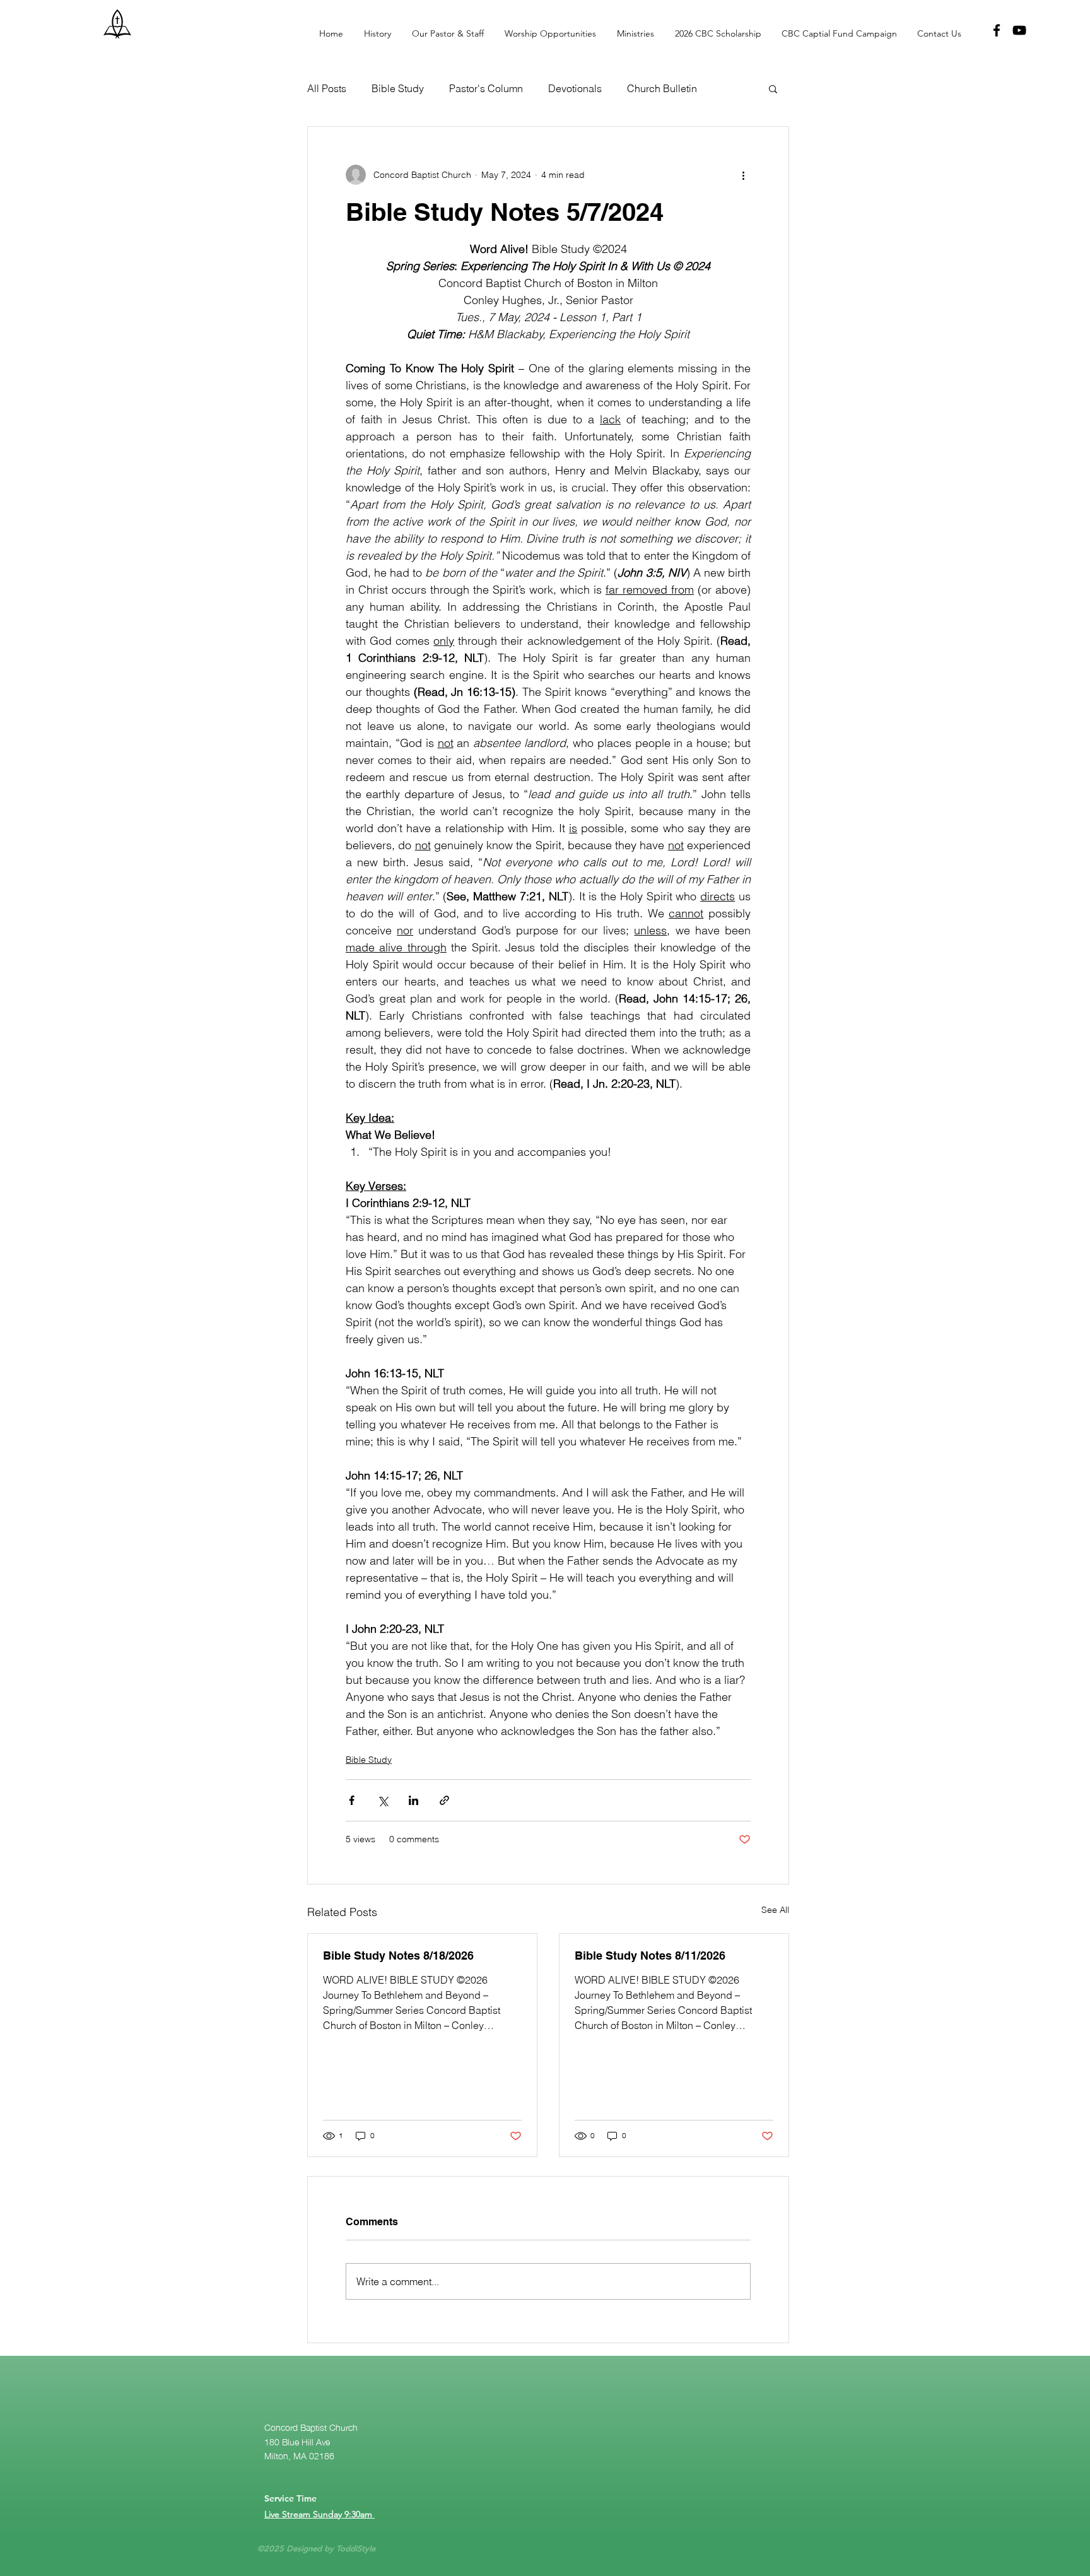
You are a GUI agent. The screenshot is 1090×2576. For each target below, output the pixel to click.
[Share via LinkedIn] (413, 1800)
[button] (714, 33)
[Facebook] (997, 30)
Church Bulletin (662, 88)
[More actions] (743, 175)
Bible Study (398, 88)
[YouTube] (1019, 30)
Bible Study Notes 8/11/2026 (650, 1956)
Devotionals (575, 88)
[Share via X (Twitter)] (383, 1800)
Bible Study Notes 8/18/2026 (398, 1956)
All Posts (327, 88)
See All (775, 1910)
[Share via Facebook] (352, 1800)
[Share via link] (444, 1800)
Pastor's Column (486, 88)
